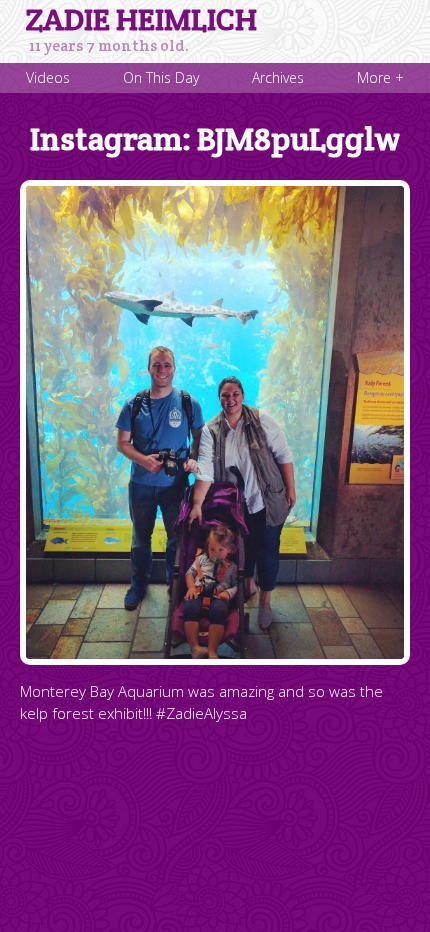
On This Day (161, 77)
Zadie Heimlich (141, 20)
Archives (278, 77)
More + (380, 77)
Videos (48, 77)
